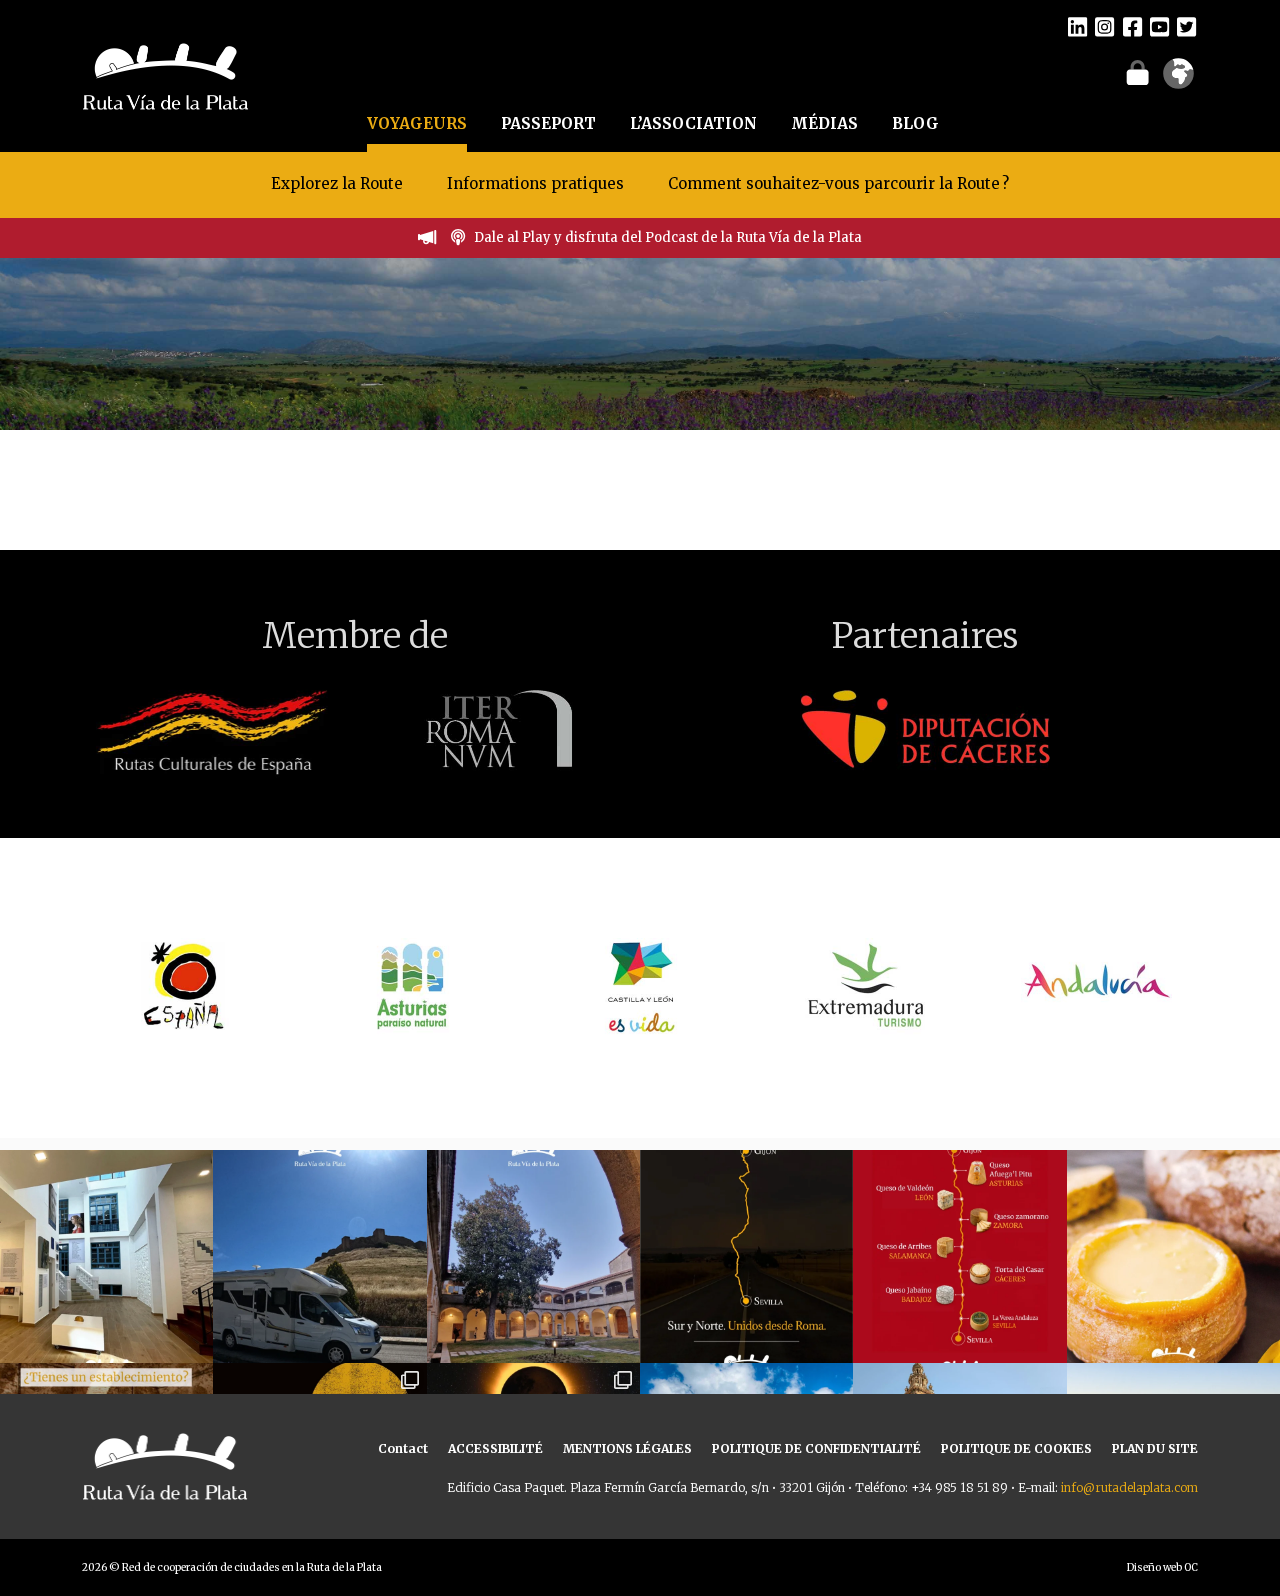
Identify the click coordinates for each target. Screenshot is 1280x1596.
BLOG (915, 123)
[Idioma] (1178, 80)
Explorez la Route (337, 183)
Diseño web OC (1162, 1567)
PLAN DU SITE (1155, 1448)
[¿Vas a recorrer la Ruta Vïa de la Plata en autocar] (319, 1256)
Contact (403, 1448)
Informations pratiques (537, 183)
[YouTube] (1159, 26)
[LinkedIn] (1077, 26)
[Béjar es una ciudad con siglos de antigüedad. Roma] (533, 1256)
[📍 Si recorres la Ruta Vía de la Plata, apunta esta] (1173, 1256)
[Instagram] (1104, 26)
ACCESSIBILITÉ (495, 1448)
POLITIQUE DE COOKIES (1016, 1448)
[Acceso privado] (1137, 72)
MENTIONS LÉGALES (627, 1448)
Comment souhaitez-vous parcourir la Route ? (838, 183)
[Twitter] (1186, 26)
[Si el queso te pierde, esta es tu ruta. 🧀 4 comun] (959, 1256)
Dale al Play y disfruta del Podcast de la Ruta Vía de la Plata (668, 237)
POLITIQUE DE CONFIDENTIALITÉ (816, 1448)
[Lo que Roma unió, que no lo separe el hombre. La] (746, 1256)
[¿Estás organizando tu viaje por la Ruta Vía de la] (106, 1256)
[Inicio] (165, 74)
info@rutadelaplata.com (1129, 1487)
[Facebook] (1132, 26)
